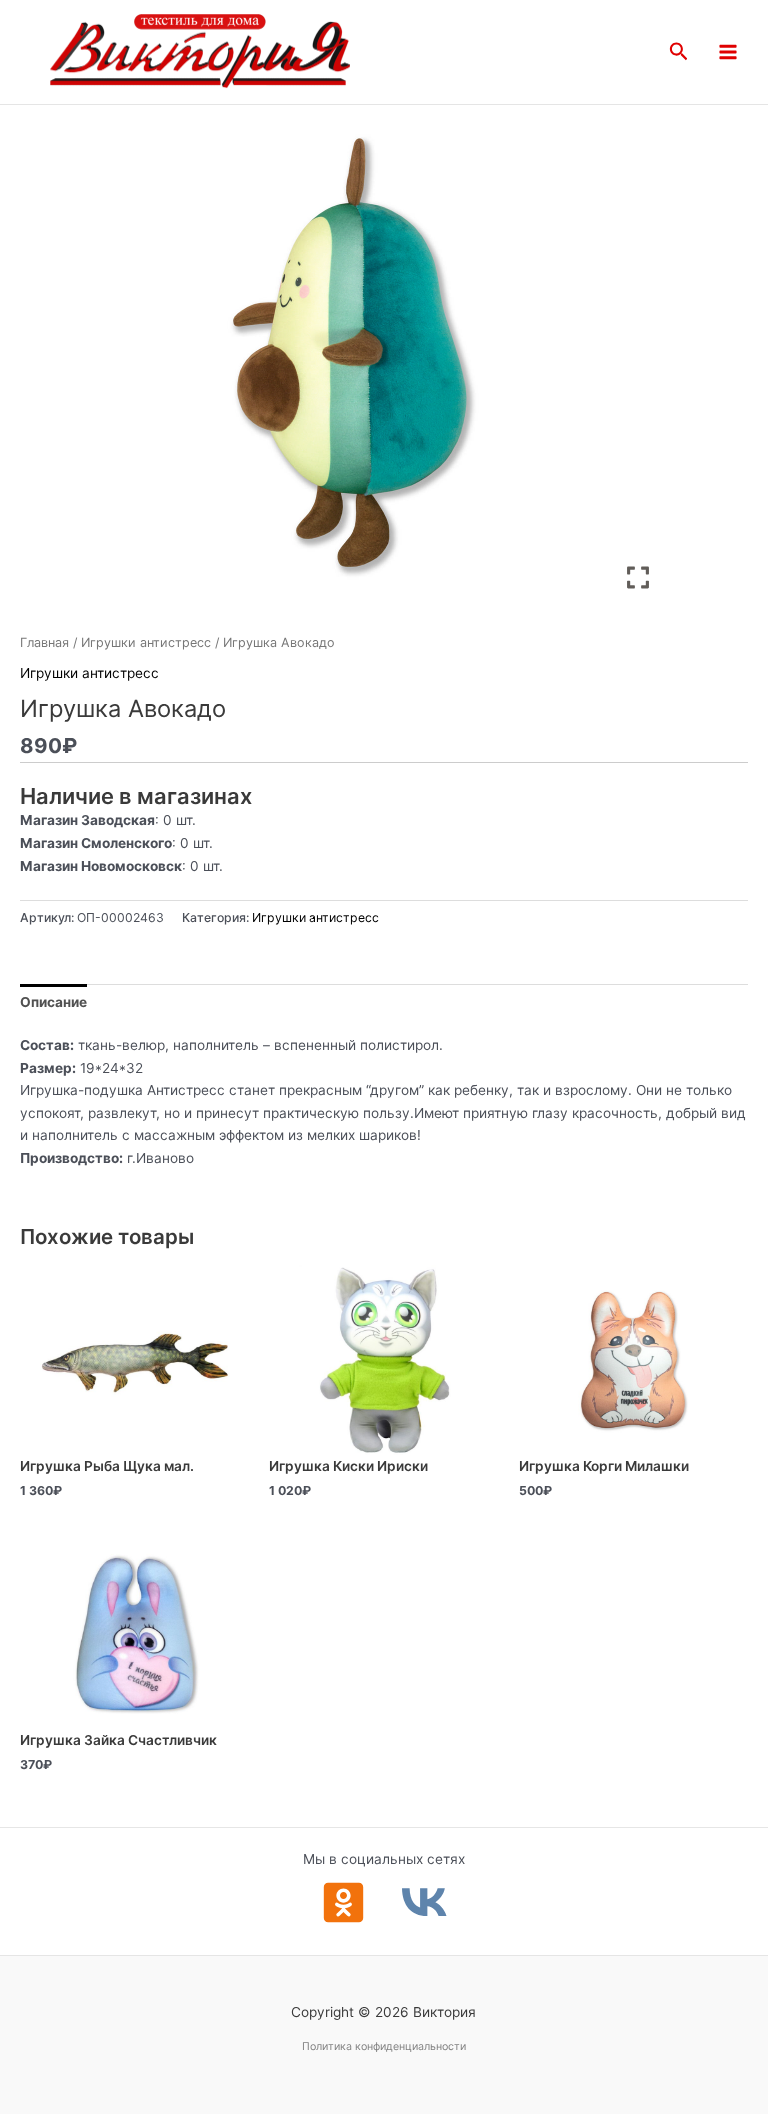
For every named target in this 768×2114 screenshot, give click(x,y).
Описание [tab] (53, 1002)
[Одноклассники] (343, 1902)
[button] (679, 52)
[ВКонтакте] (424, 1902)
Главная (44, 642)
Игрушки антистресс (146, 642)
